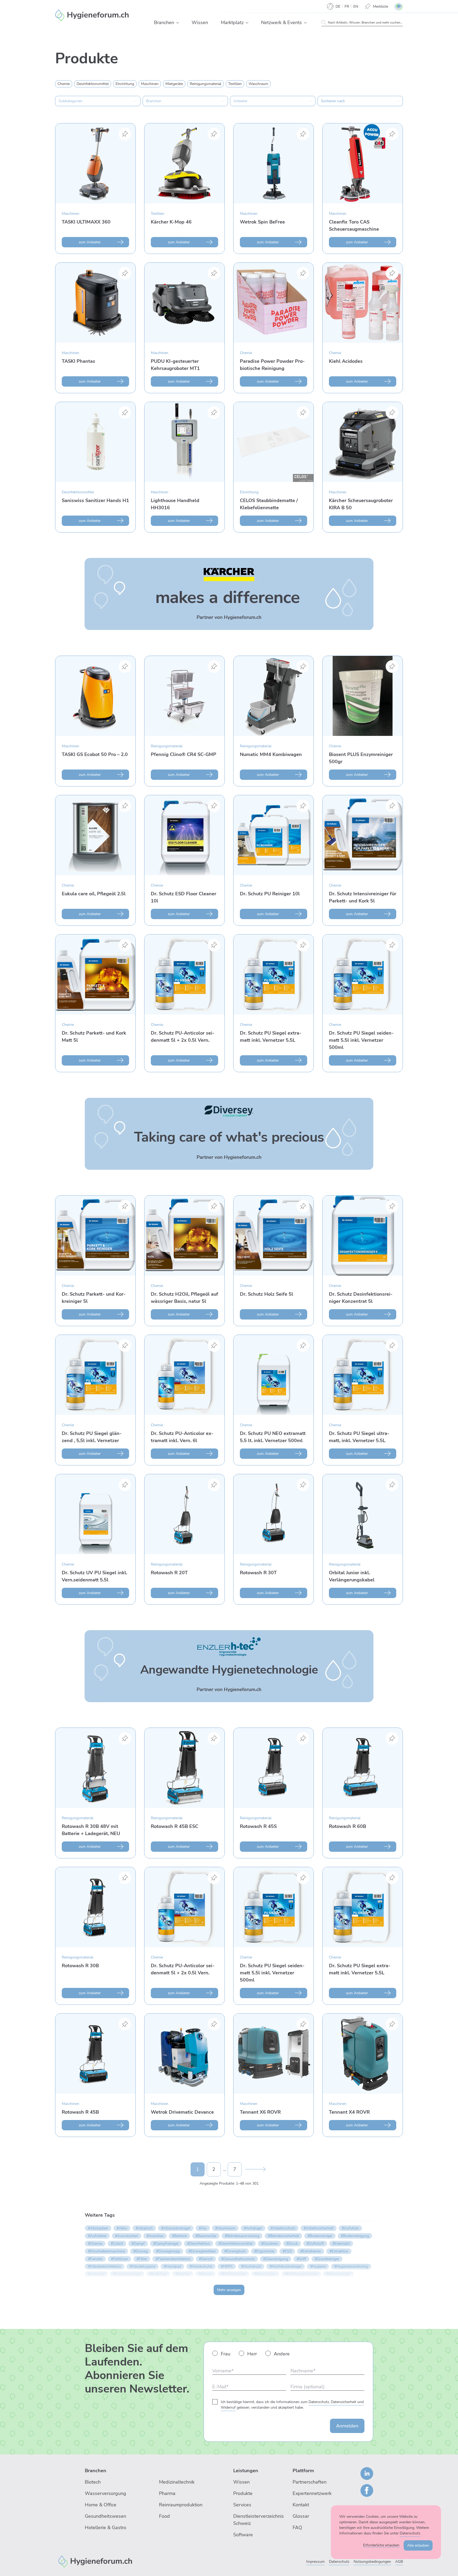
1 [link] (198, 2169)
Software (243, 2535)
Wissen (241, 2482)
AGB (399, 2562)
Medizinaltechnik (177, 2482)
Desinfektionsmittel (78, 492)
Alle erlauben (418, 2545)
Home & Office (101, 2505)
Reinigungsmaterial (167, 746)
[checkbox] (64, 84)
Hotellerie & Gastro (105, 2528)
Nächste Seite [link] (255, 2169)
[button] (178, 23)
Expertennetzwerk (312, 2493)
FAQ (297, 2528)
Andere (282, 2354)
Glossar (301, 2516)
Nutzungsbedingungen (372, 2562)
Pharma (167, 2493)
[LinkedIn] (367, 2474)
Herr (252, 2354)
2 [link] (214, 2169)
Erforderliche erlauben (381, 2545)
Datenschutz (339, 2562)
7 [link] (235, 2169)
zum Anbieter (90, 242)
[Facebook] (367, 2490)
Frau (226, 2354)
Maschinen (71, 214)
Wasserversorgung (105, 2493)
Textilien (158, 214)
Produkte (243, 2493)
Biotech (93, 2482)
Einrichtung (249, 492)
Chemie (246, 353)
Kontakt (301, 2505)
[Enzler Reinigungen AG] (95, 2561)
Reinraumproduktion (181, 2505)
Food (164, 2516)
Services (242, 2505)
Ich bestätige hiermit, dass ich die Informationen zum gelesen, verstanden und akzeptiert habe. (292, 2405)
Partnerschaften (310, 2482)
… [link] (224, 2169)
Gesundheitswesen (105, 2516)
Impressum (315, 2562)
